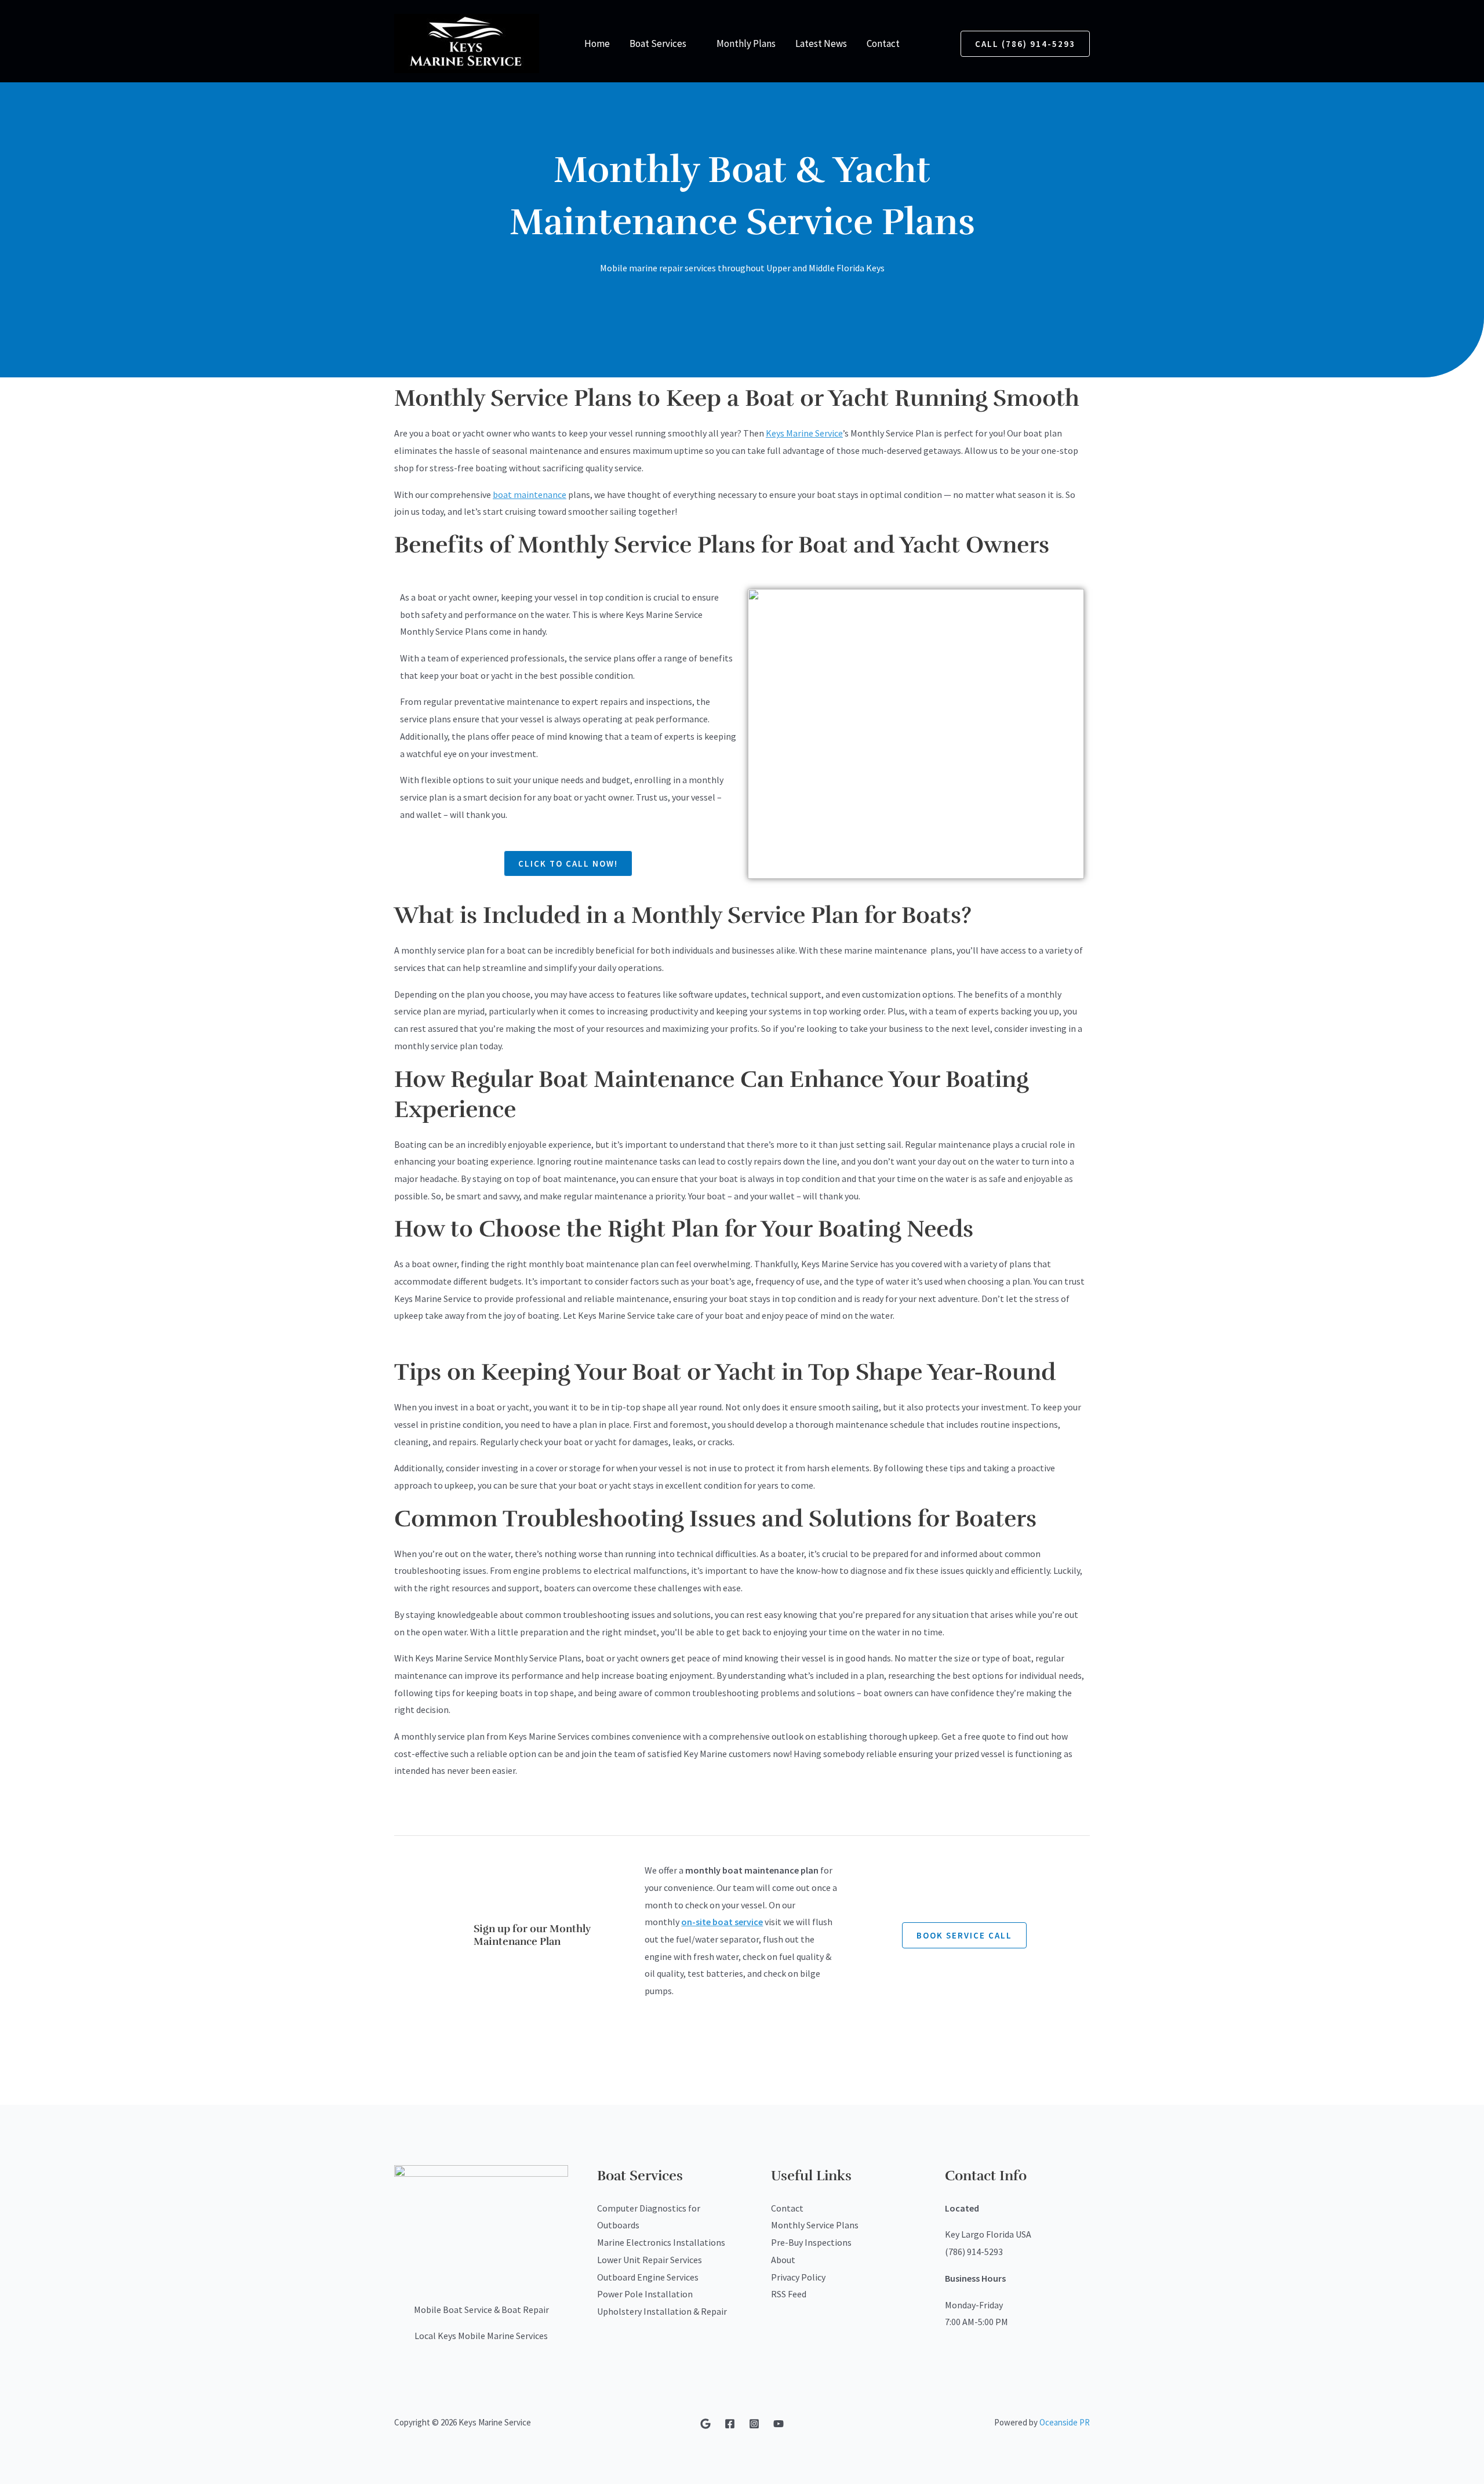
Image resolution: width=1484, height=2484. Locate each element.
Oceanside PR (1065, 2422)
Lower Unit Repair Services (650, 2260)
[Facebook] (730, 2424)
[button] (1025, 44)
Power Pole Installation (645, 2294)
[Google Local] (705, 2424)
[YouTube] (779, 2424)
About (783, 2260)
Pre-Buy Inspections (811, 2242)
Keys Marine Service (804, 433)
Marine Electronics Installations (661, 2242)
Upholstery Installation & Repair (662, 2311)
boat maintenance (530, 494)
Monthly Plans (746, 43)
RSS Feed (789, 2294)
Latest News (821, 43)
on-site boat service (722, 1922)
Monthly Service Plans (815, 2225)
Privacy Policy (798, 2277)
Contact (883, 43)
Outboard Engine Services (648, 2277)
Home (597, 43)
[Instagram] (754, 2424)
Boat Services (658, 43)
